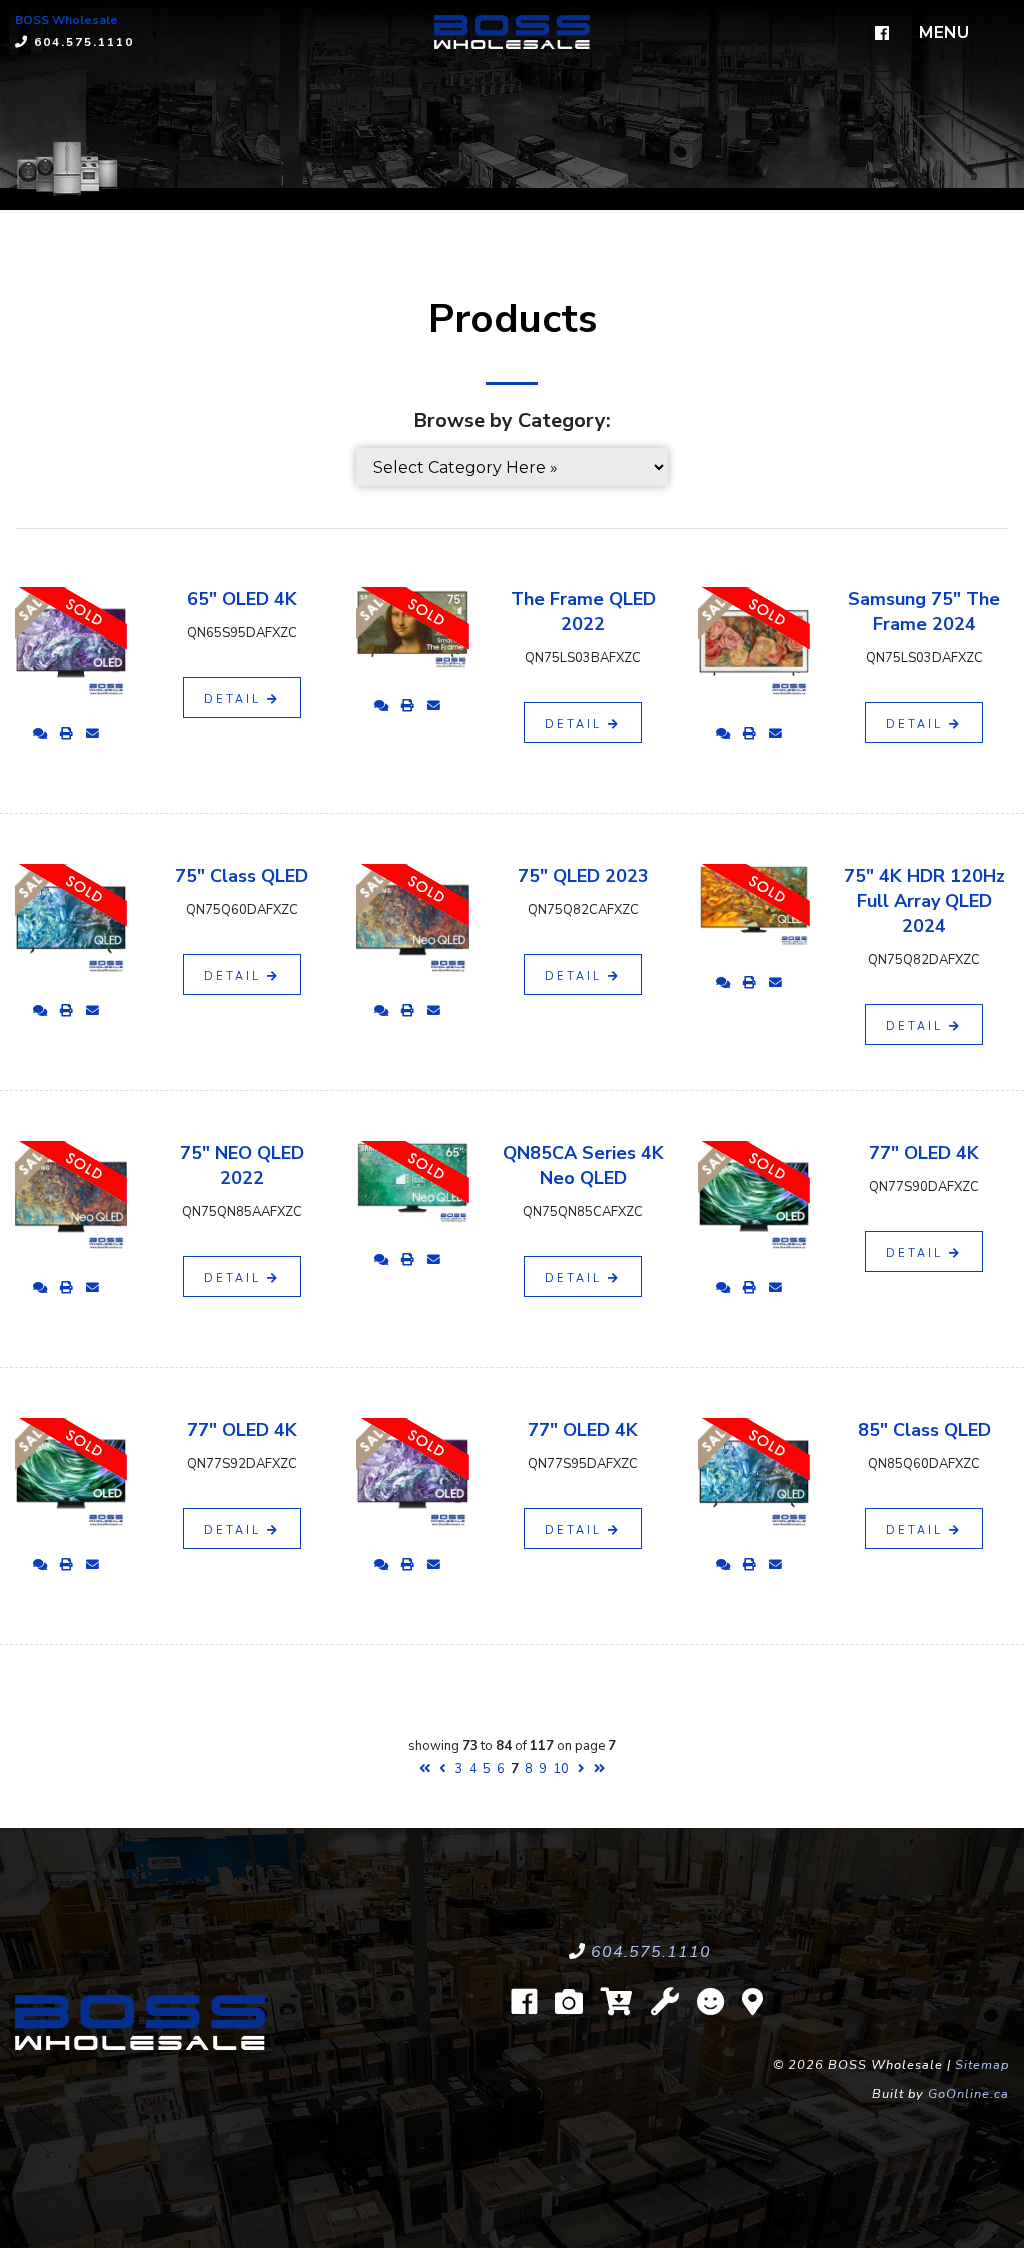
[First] (424, 1769)
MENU (944, 32)
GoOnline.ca (968, 2094)
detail (235, 699)
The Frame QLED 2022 (583, 611)
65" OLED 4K (242, 599)
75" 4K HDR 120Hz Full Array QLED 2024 (924, 901)
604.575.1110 (651, 1952)
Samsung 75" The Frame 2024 (924, 611)
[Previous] (442, 1769)
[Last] (599, 1769)
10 (561, 1769)
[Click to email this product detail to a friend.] (92, 734)
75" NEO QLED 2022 (242, 1165)
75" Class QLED (241, 876)
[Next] (581, 1769)
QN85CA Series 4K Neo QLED (583, 1165)
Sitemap (982, 2065)
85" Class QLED (924, 1430)
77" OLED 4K (924, 1153)
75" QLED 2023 (583, 876)
